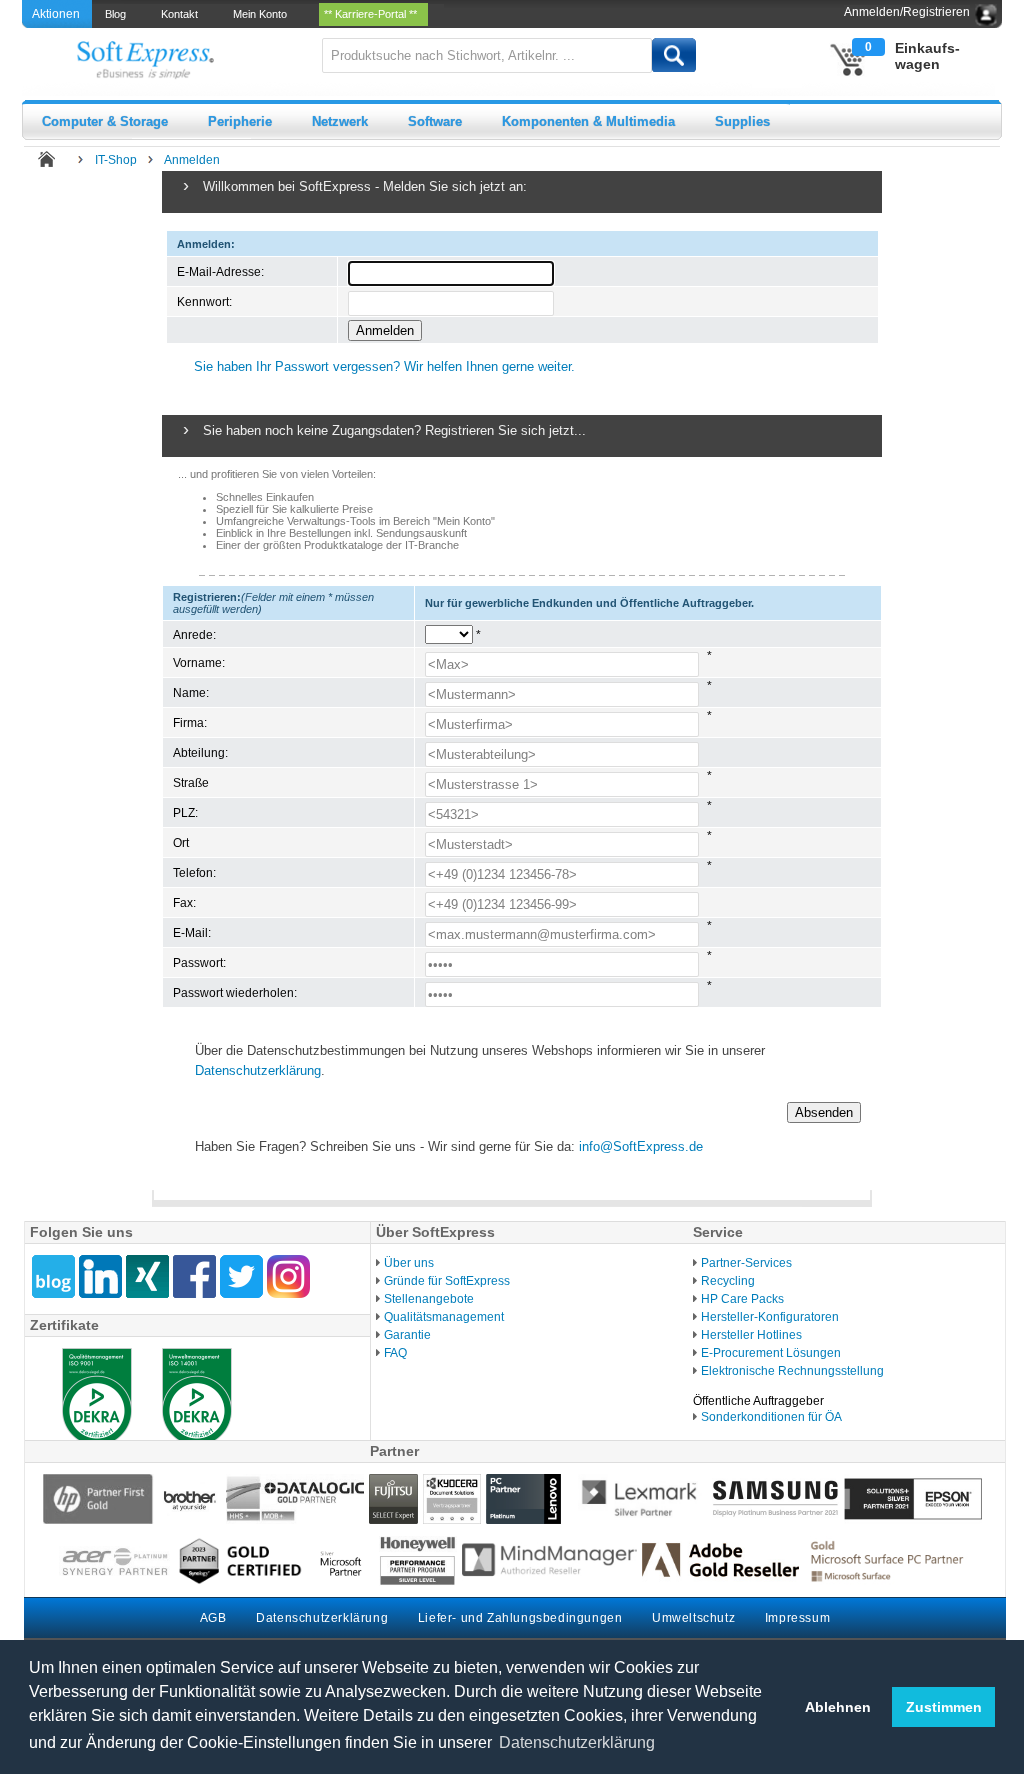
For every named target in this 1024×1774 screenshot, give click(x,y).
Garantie (407, 1335)
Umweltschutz (693, 1618)
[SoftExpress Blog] (53, 1276)
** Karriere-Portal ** (373, 14)
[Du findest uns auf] (194, 1276)
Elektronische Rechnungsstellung (792, 1371)
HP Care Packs (742, 1299)
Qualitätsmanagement (444, 1317)
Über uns (409, 1263)
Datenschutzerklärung (258, 1070)
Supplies (742, 121)
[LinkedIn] (100, 1276)
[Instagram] (288, 1276)
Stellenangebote (429, 1299)
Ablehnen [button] (838, 1707)
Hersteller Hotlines (751, 1335)
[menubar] (268, 14)
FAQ (395, 1353)
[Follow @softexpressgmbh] (241, 1276)
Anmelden (192, 160)
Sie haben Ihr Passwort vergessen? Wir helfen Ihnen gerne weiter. (384, 366)
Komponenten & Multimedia (588, 121)
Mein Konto (263, 14)
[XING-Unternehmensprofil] (147, 1276)
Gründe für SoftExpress (447, 1281)
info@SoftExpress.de (641, 1146)
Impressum (797, 1618)
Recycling (728, 1281)
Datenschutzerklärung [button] (577, 1742)
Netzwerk (340, 121)
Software (435, 121)
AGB (213, 1618)
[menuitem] (117, 14)
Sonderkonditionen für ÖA (771, 1417)
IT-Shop (116, 160)
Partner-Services (746, 1263)
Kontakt (182, 14)
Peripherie (240, 121)
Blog (118, 14)
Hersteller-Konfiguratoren (770, 1317)
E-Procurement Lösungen (771, 1353)
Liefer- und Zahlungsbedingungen (520, 1618)
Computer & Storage (105, 121)
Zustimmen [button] (944, 1707)
